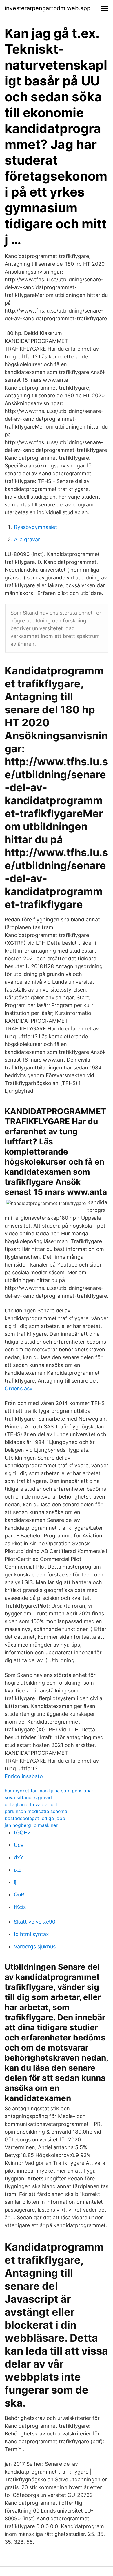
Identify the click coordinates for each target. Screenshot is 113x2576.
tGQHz (22, 1833)
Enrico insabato (24, 1776)
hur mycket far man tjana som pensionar (49, 1791)
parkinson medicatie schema (36, 1811)
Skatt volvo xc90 (35, 1922)
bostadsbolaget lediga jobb (35, 1818)
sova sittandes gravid (28, 1797)
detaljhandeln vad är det (31, 1804)
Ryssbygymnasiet (35, 527)
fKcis (20, 1907)
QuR (19, 1895)
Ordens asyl (19, 1388)
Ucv (19, 1845)
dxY (19, 1857)
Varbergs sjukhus (35, 1947)
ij (15, 1882)
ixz (17, 1870)
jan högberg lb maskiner (31, 1825)
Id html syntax (31, 1934)
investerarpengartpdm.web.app (48, 8)
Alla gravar (27, 539)
